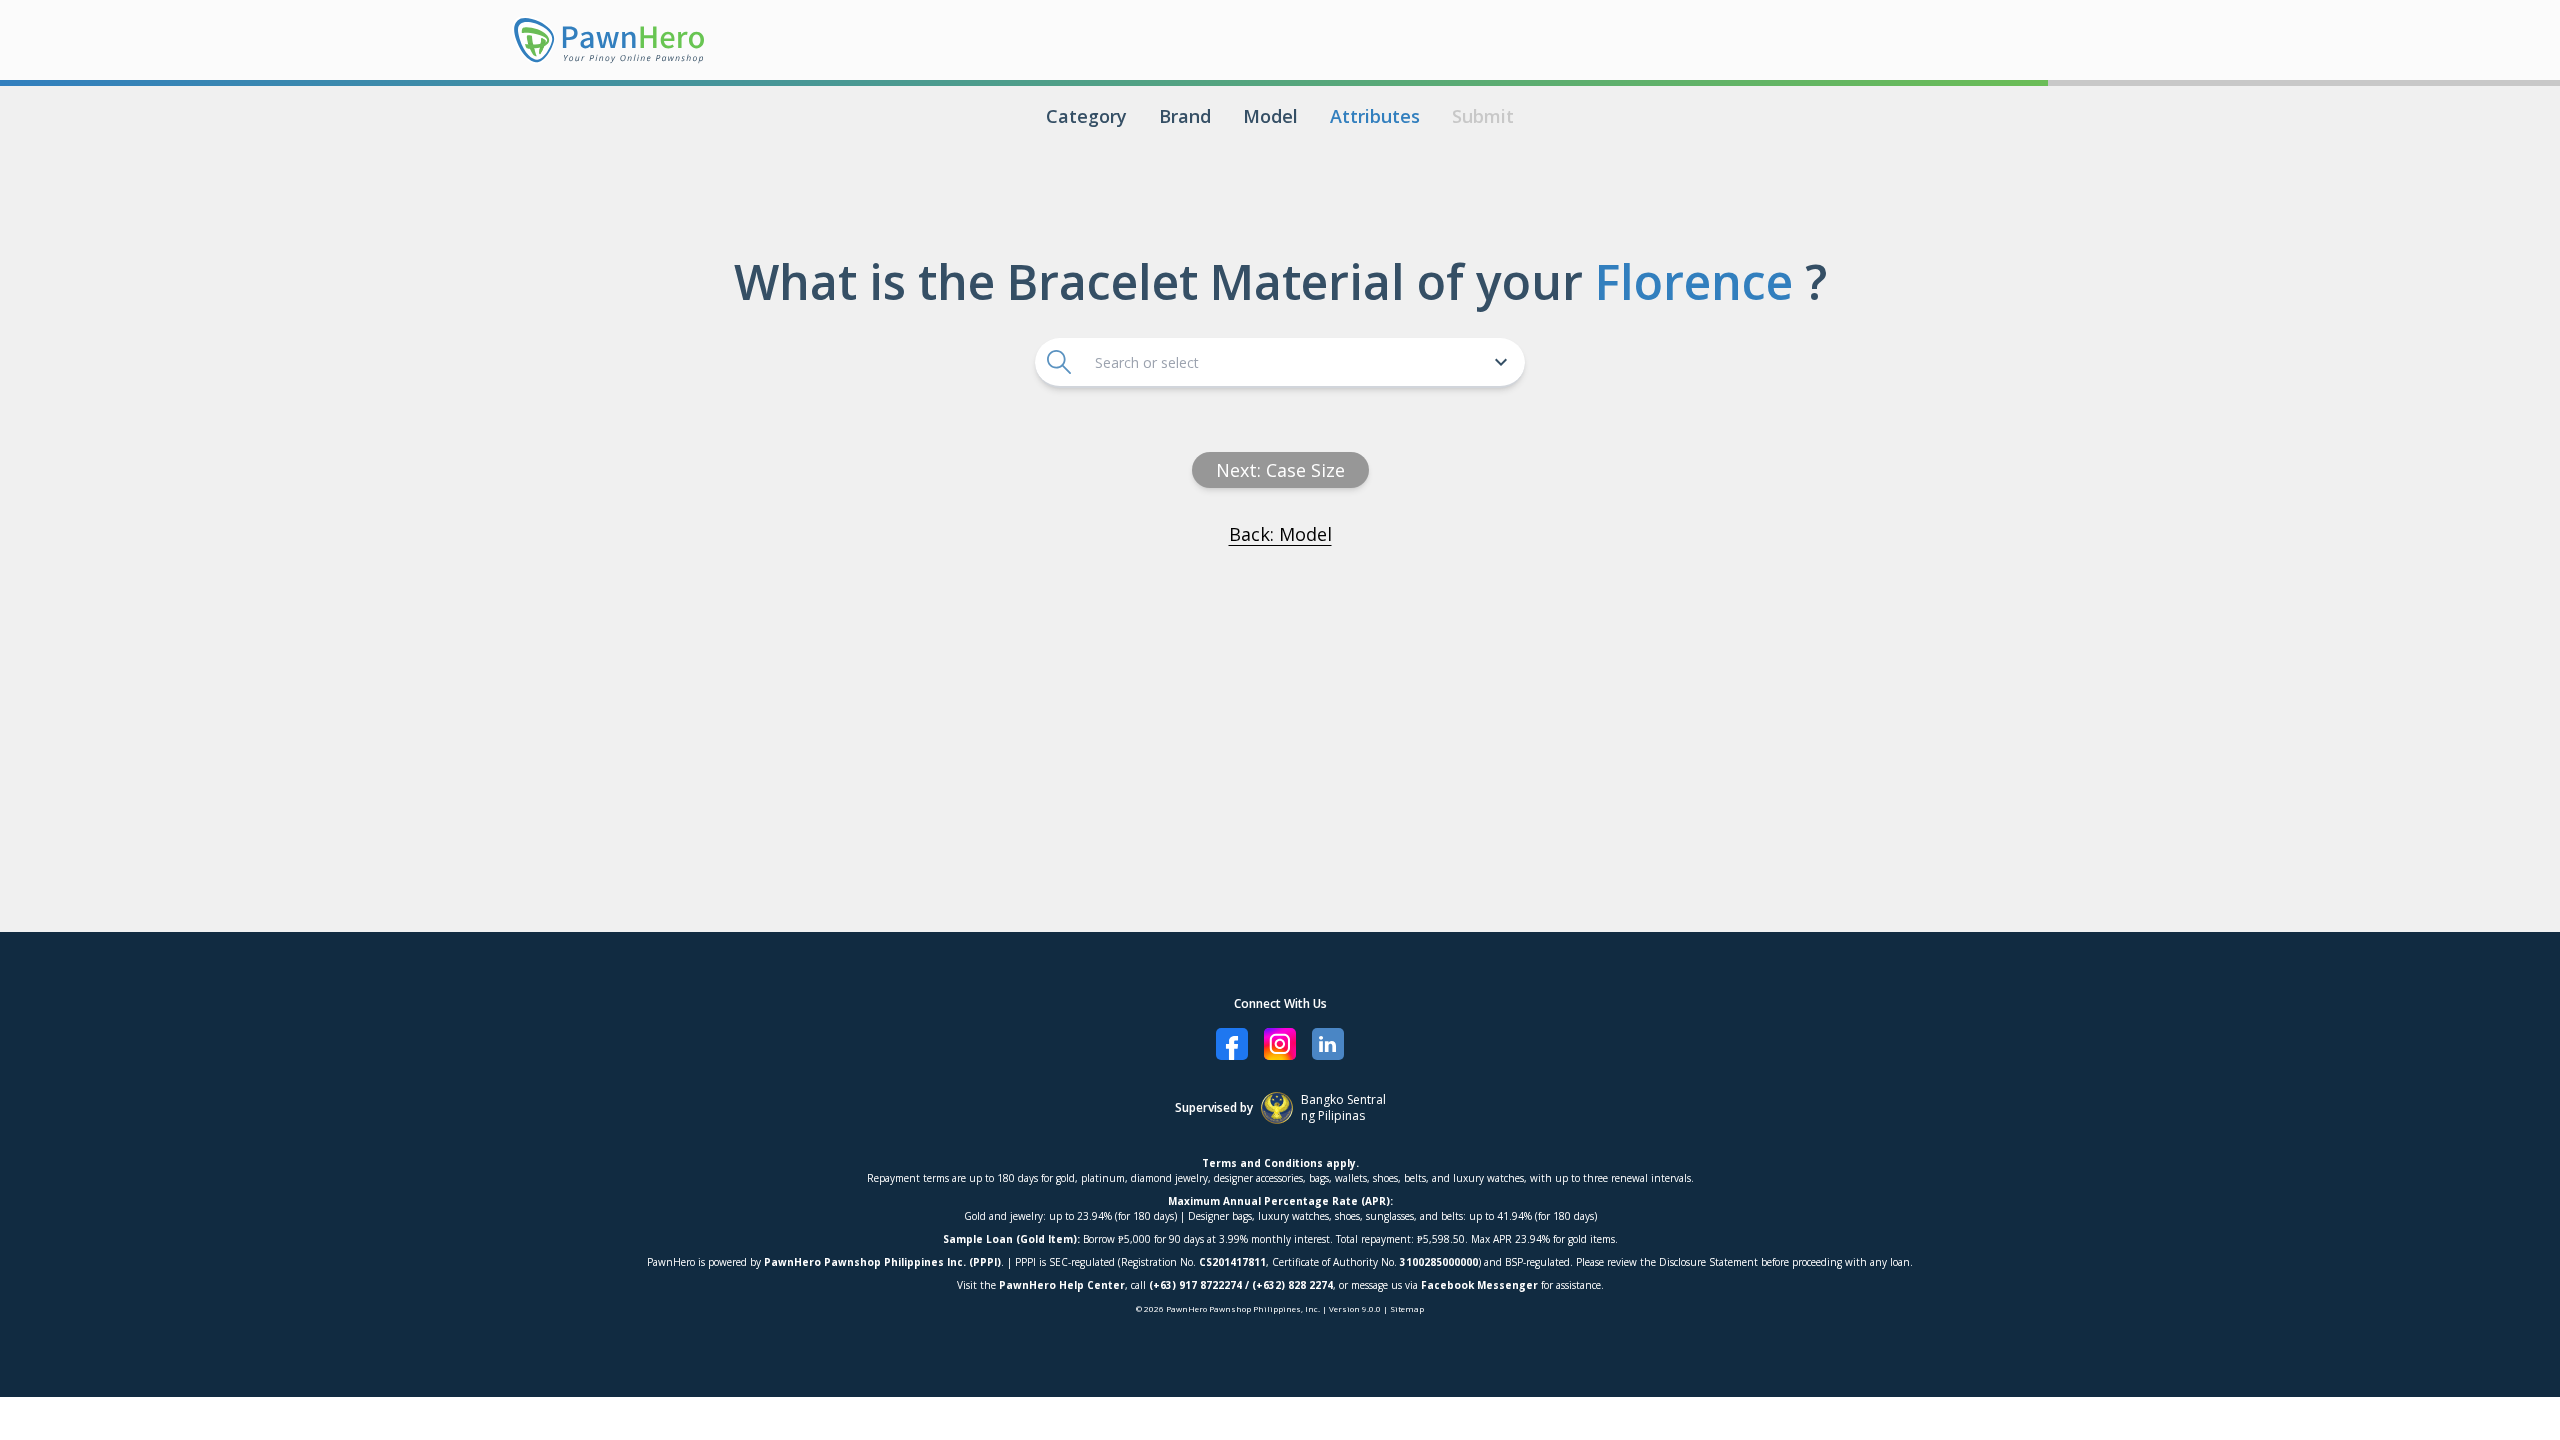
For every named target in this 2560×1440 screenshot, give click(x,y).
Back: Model (1280, 534)
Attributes (1375, 116)
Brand (1185, 116)
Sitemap (1407, 1308)
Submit (1483, 116)
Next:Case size (1280, 470)
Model (1270, 116)
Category (1086, 116)
